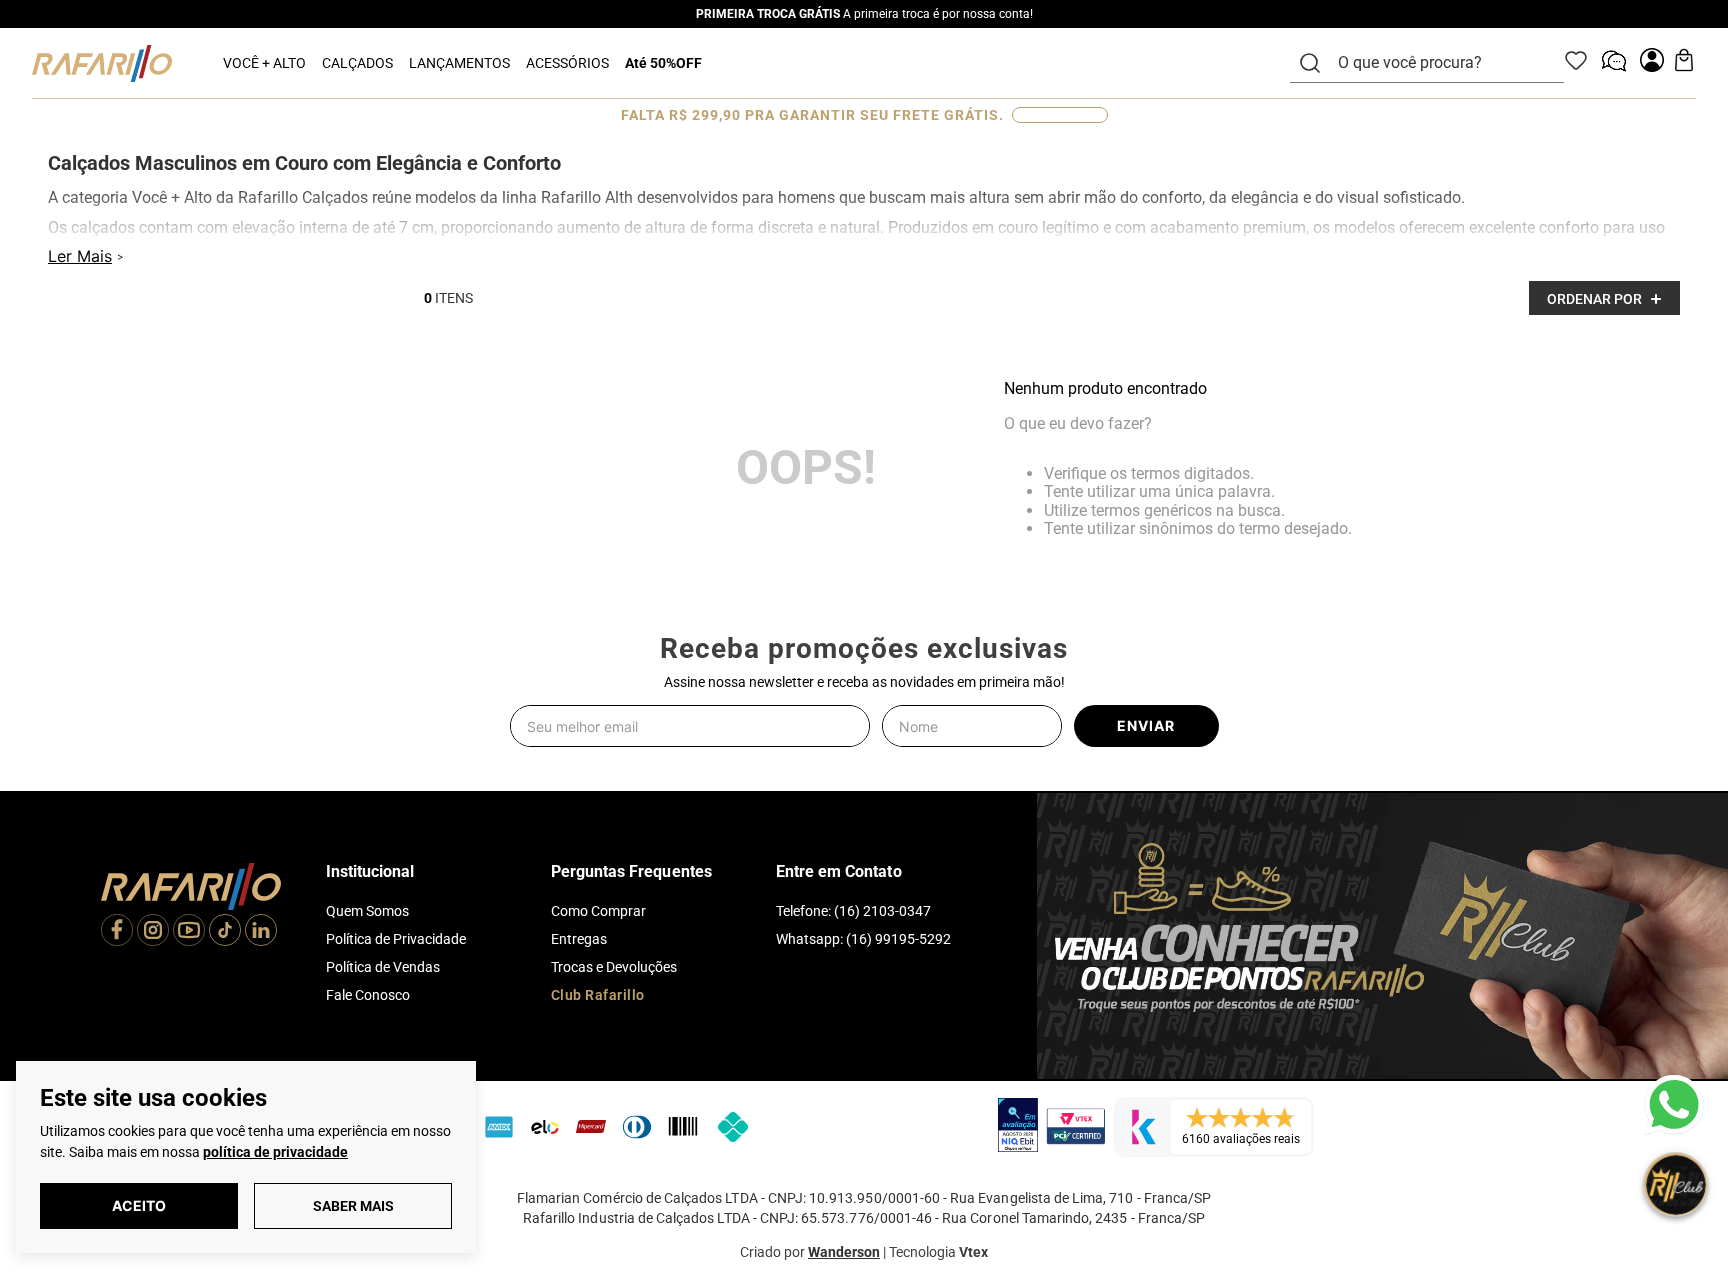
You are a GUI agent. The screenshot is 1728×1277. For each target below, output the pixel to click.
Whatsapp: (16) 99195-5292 (863, 939)
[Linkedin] (261, 932)
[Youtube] (189, 932)
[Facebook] (117, 932)
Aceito (139, 1205)
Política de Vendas (383, 967)
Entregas (579, 939)
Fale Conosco (368, 995)
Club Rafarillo (598, 995)
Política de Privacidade (396, 939)
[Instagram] (153, 932)
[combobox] (1439, 63)
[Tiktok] (225, 932)
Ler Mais (80, 256)
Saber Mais (353, 1206)
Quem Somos (367, 911)
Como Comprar (598, 911)
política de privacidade (275, 1152)
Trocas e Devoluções (614, 967)
